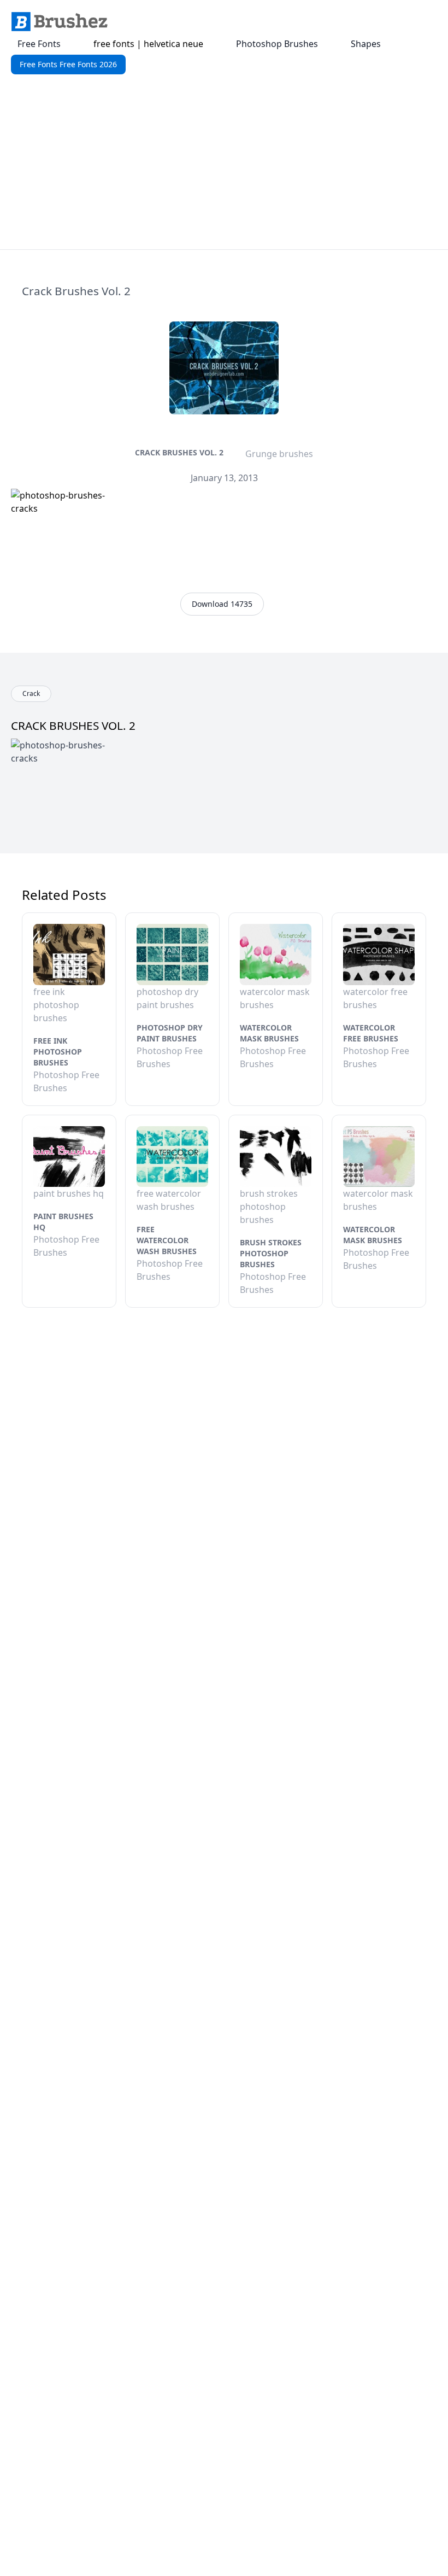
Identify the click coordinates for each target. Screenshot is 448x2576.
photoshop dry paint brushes (170, 1033)
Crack (31, 693)
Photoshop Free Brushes (66, 1081)
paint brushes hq (63, 1222)
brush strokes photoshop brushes (271, 1253)
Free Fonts (39, 44)
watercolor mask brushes (269, 1033)
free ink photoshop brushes (58, 1052)
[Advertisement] (224, 167)
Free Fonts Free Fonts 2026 (68, 64)
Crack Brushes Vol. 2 (179, 452)
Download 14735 (222, 604)
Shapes (366, 44)
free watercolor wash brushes (167, 1240)
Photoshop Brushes (277, 44)
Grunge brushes (279, 454)
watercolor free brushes (371, 1033)
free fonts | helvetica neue (148, 44)
